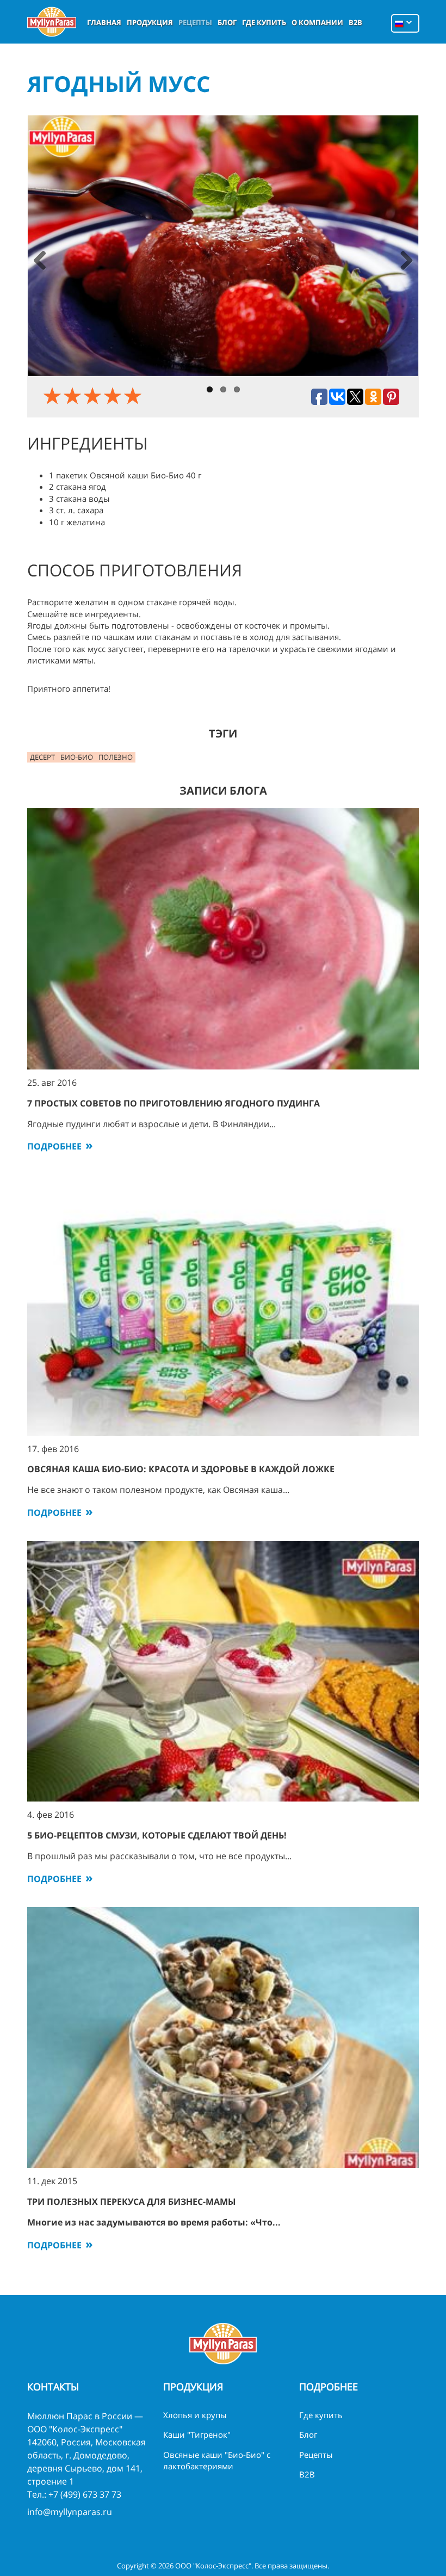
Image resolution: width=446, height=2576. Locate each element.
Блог (227, 22)
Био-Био (77, 757)
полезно (116, 757)
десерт (42, 757)
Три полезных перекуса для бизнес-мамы (132, 2202)
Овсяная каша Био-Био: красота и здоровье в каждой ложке (181, 1469)
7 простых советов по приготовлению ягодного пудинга (174, 1103)
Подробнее (54, 1146)
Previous (40, 262)
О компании (317, 22)
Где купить (264, 22)
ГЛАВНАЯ (104, 22)
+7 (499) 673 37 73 (85, 2494)
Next (406, 262)
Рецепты (195, 22)
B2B (355, 22)
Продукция (150, 22)
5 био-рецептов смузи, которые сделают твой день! (157, 1835)
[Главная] (52, 22)
